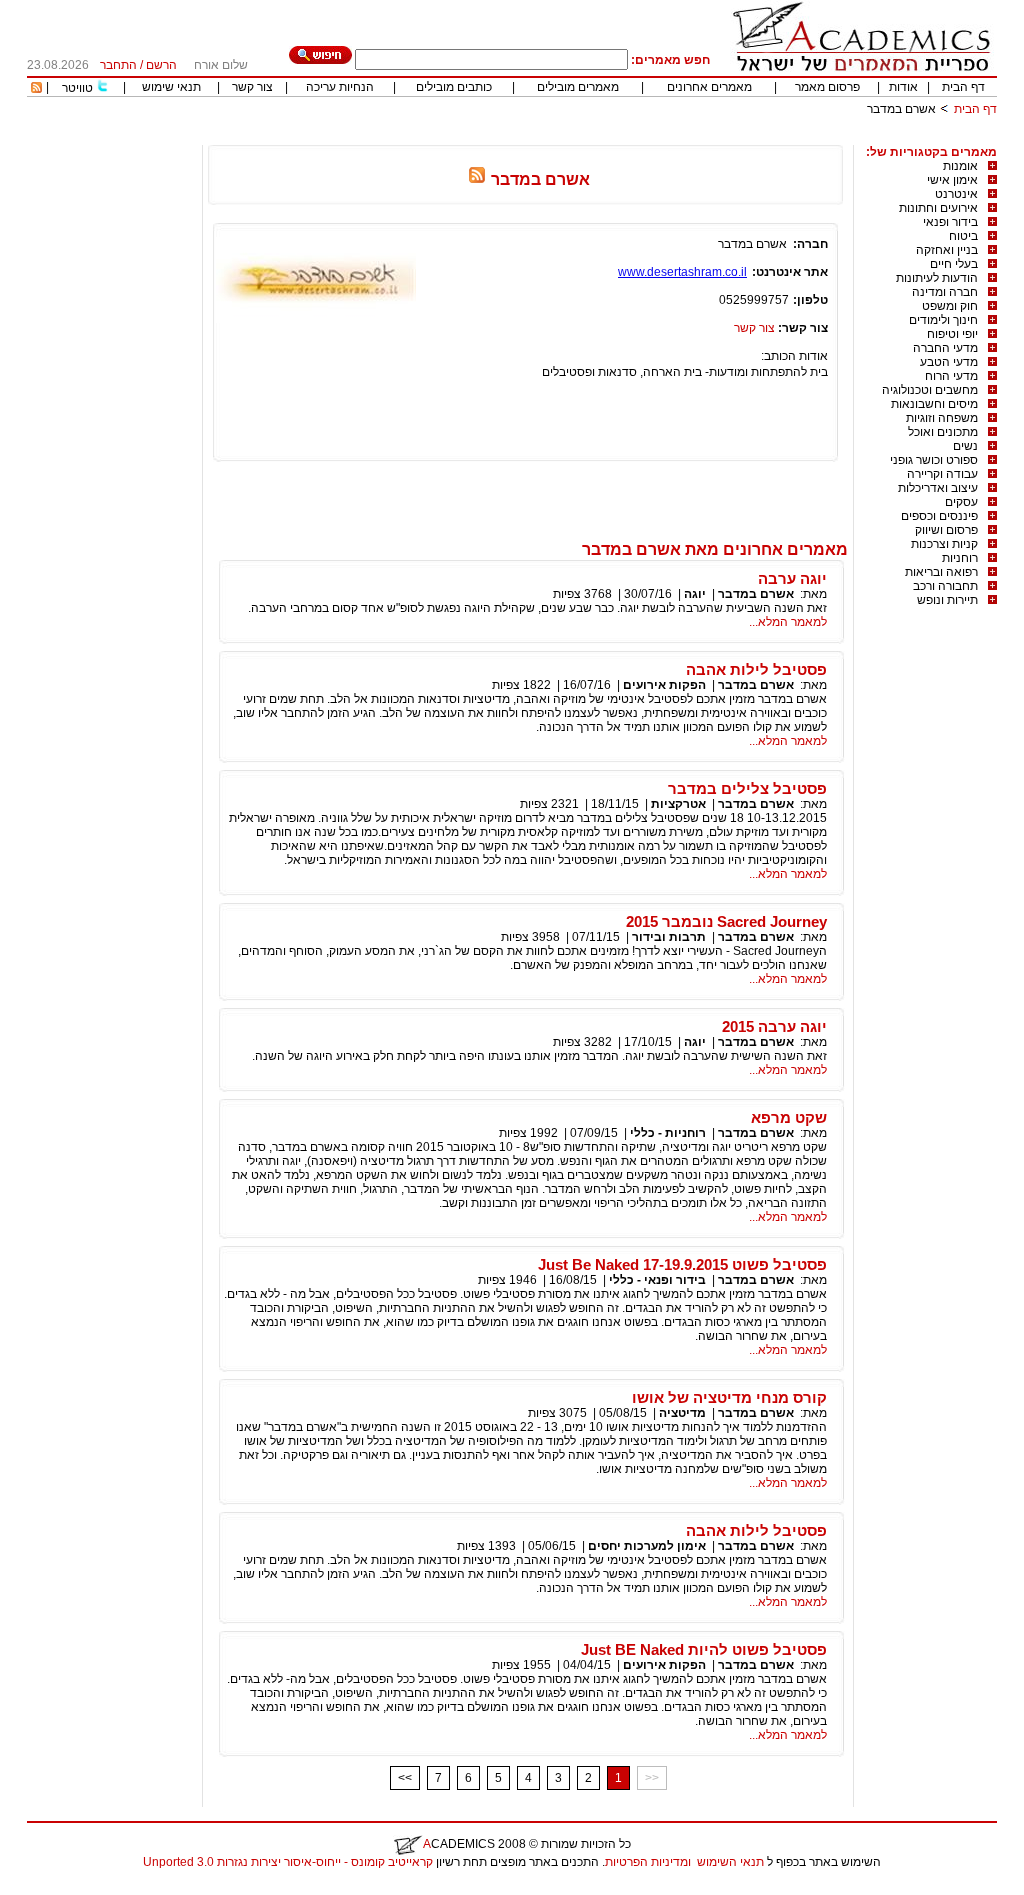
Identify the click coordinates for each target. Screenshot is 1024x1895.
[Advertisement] (633, 137)
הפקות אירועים (664, 685)
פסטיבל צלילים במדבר (747, 788)
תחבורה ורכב (945, 586)
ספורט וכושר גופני (934, 460)
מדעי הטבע (949, 362)
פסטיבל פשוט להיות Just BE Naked (704, 1649)
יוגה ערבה (792, 578)
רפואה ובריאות (941, 572)
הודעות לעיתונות (937, 278)
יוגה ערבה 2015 (774, 1026)
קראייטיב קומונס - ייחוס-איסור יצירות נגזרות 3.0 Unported (288, 1862)
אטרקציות (678, 804)
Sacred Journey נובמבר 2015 (726, 921)
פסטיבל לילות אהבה (756, 669)
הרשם (161, 65)
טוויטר (77, 88)
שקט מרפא (789, 1117)
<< (405, 1778)
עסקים (961, 502)
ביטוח (963, 236)
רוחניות (960, 558)
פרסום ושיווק (946, 530)
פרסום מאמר (827, 87)
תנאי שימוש (171, 87)
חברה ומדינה (945, 292)
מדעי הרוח (951, 376)
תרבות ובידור (669, 937)
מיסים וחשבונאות (934, 404)
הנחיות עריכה (340, 87)
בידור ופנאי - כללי (657, 1280)
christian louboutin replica (78, 1888)
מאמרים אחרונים (709, 87)
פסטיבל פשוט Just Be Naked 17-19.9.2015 (682, 1264)
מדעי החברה (945, 348)
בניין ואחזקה (947, 250)
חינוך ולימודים (943, 320)
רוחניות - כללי (668, 1133)
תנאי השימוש (730, 1862)
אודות (903, 87)
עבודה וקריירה (942, 474)
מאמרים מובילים (578, 87)
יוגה (695, 594)
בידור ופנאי (950, 222)
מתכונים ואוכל (943, 432)
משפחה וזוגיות (942, 418)
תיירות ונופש (947, 600)
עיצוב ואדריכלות (938, 488)
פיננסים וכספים (939, 516)
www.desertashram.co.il (682, 272)
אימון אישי (952, 180)
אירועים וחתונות (938, 208)
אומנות (960, 166)
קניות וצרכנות (944, 544)
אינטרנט (956, 194)
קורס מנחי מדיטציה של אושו (729, 1397)
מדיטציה (682, 1413)
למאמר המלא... (788, 622)
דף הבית (963, 87)
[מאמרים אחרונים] (36, 89)
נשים (965, 446)
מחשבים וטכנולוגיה (930, 390)
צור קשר (252, 87)
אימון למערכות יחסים (647, 1546)
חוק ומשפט (950, 306)
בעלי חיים (954, 264)
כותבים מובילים (454, 87)
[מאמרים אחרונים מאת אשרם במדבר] (477, 179)
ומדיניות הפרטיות (648, 1862)
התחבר (118, 65)
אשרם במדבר (756, 594)
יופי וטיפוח (952, 334)
